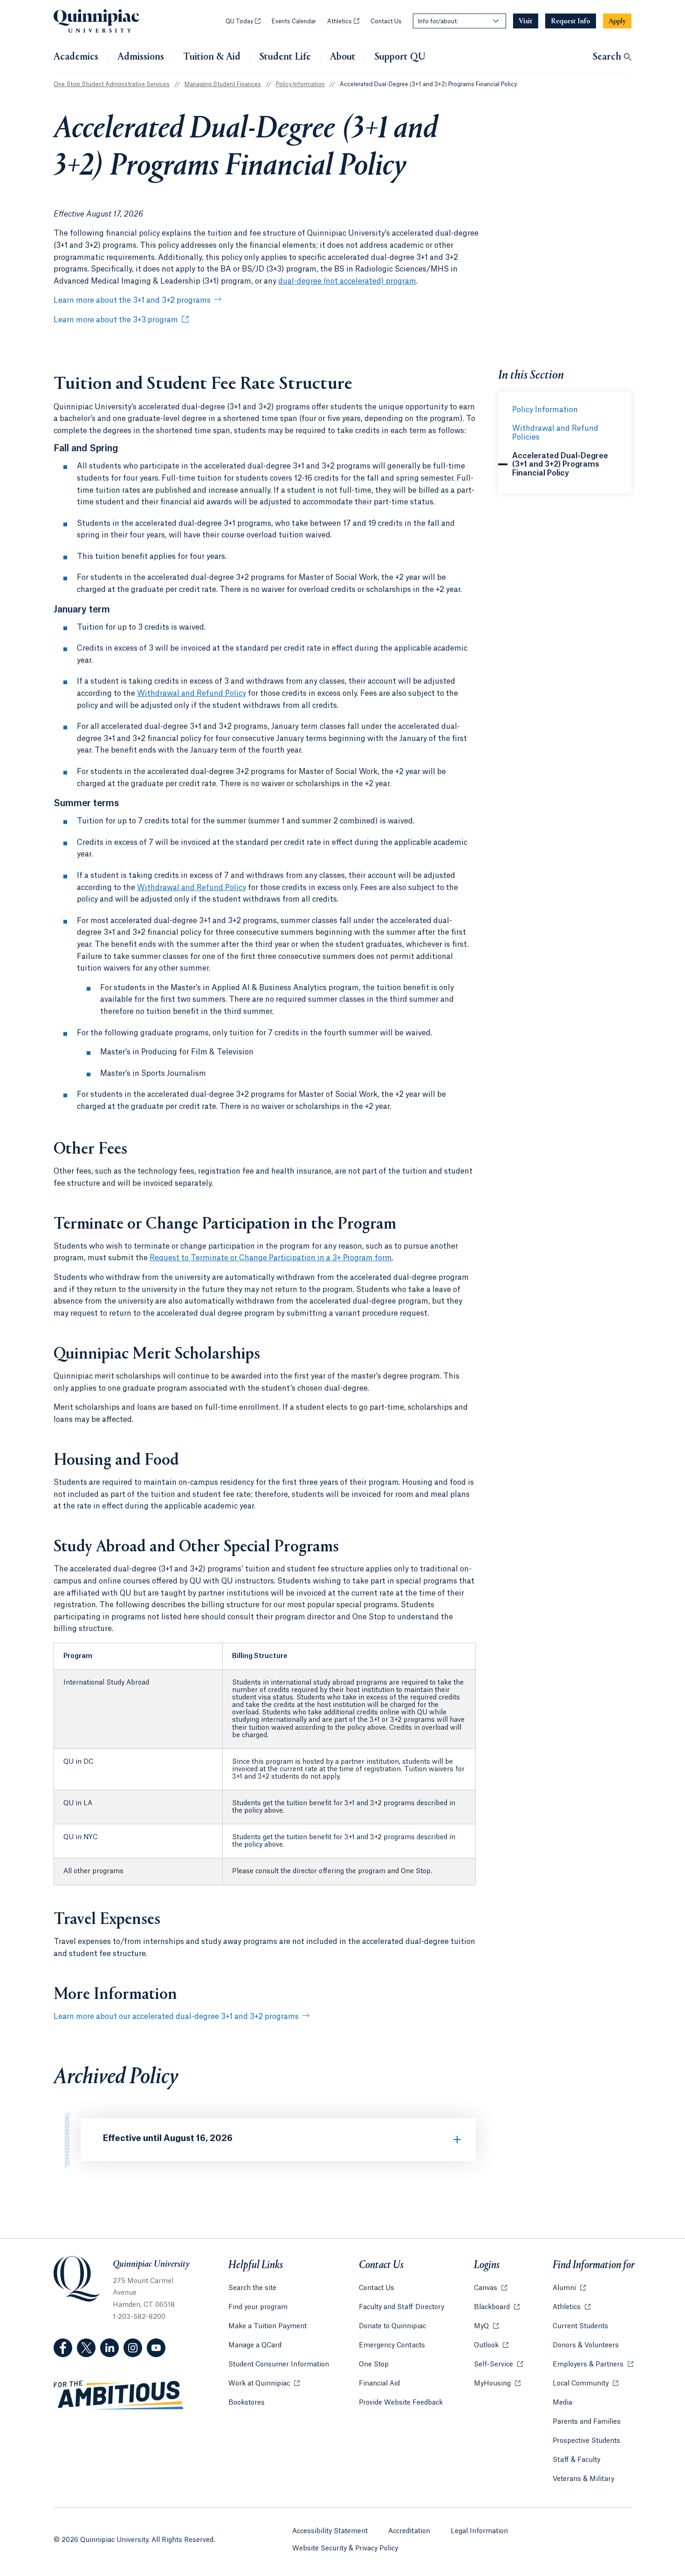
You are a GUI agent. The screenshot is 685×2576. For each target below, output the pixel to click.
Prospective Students (586, 2441)
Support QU (400, 57)
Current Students (580, 2326)
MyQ (486, 2326)
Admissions (141, 57)
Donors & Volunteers (586, 2345)
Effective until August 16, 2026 (168, 2138)
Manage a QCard (255, 2345)
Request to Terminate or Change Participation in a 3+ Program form (271, 1258)
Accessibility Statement (330, 2531)
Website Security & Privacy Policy (345, 2549)
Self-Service (498, 2365)
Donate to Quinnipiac (392, 2326)
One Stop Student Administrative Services (112, 84)
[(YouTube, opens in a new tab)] (156, 2348)
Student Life (285, 57)
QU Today (243, 21)
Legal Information (479, 2531)
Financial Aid (379, 2384)
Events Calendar (294, 21)
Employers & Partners (593, 2365)
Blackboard (497, 2307)
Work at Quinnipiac (264, 2384)
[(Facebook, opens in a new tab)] (63, 2348)
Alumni (569, 2288)
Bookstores (247, 2403)
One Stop (374, 2365)
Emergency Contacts (392, 2345)
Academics (76, 57)
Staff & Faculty (576, 2460)
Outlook (491, 2345)
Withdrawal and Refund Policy (192, 693)
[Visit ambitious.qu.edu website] (119, 2395)
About (343, 57)
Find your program (258, 2307)
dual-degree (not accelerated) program (347, 281)
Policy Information (300, 84)
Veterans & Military (583, 2479)
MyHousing (497, 2384)
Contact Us (386, 21)
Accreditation (409, 2531)
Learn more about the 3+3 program (116, 320)
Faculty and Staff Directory (401, 2307)
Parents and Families (587, 2422)
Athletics (343, 21)
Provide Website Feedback (401, 2403)
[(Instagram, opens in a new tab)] (133, 2348)
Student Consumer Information (279, 2365)
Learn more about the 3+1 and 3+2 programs (132, 300)
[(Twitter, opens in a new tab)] (86, 2348)
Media (562, 2403)
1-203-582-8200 (139, 2317)
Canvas (490, 2288)
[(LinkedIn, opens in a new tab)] (110, 2348)
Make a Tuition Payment (267, 2326)
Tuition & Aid (212, 57)
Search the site (252, 2288)
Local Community (586, 2384)
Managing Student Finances (223, 84)
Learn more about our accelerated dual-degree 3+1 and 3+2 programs (176, 2017)
